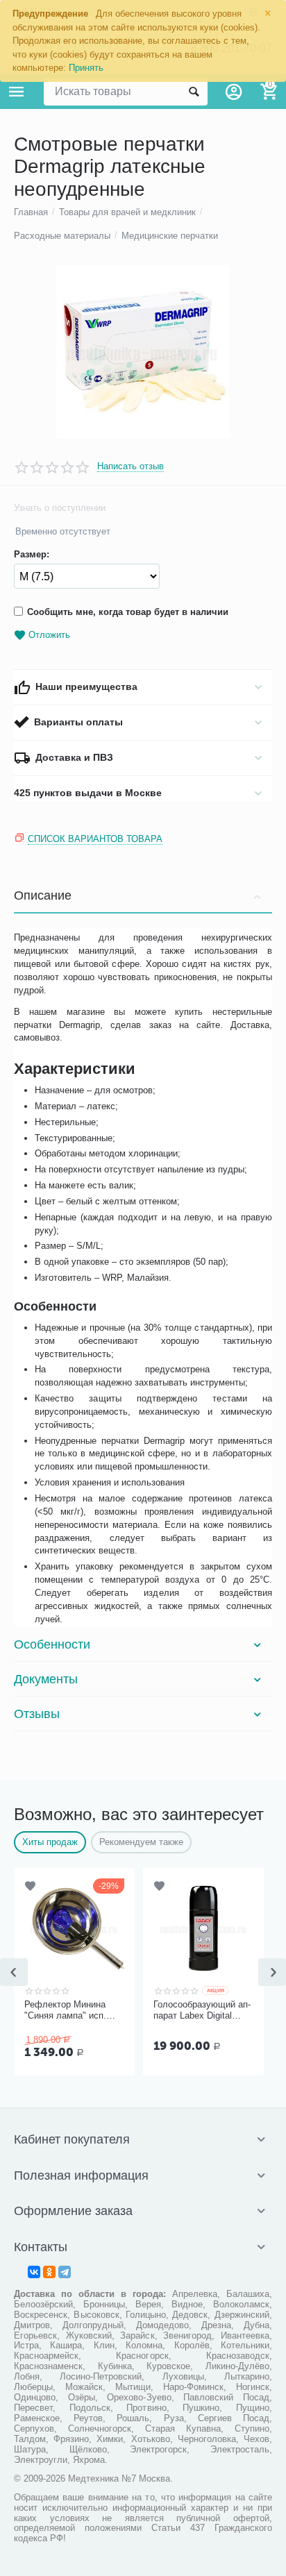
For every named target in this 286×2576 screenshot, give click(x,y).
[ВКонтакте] (34, 2272)
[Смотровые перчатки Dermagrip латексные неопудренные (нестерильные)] (143, 352)
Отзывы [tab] (37, 1714)
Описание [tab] (43, 895)
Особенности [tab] (52, 1644)
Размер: (32, 555)
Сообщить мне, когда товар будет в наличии (128, 612)
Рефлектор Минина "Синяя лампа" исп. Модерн (65, 2010)
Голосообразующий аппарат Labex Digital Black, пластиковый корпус (202, 2010)
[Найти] (194, 92)
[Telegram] (65, 2272)
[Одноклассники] (49, 2272)
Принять (86, 68)
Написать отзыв (131, 466)
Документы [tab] (46, 1679)
